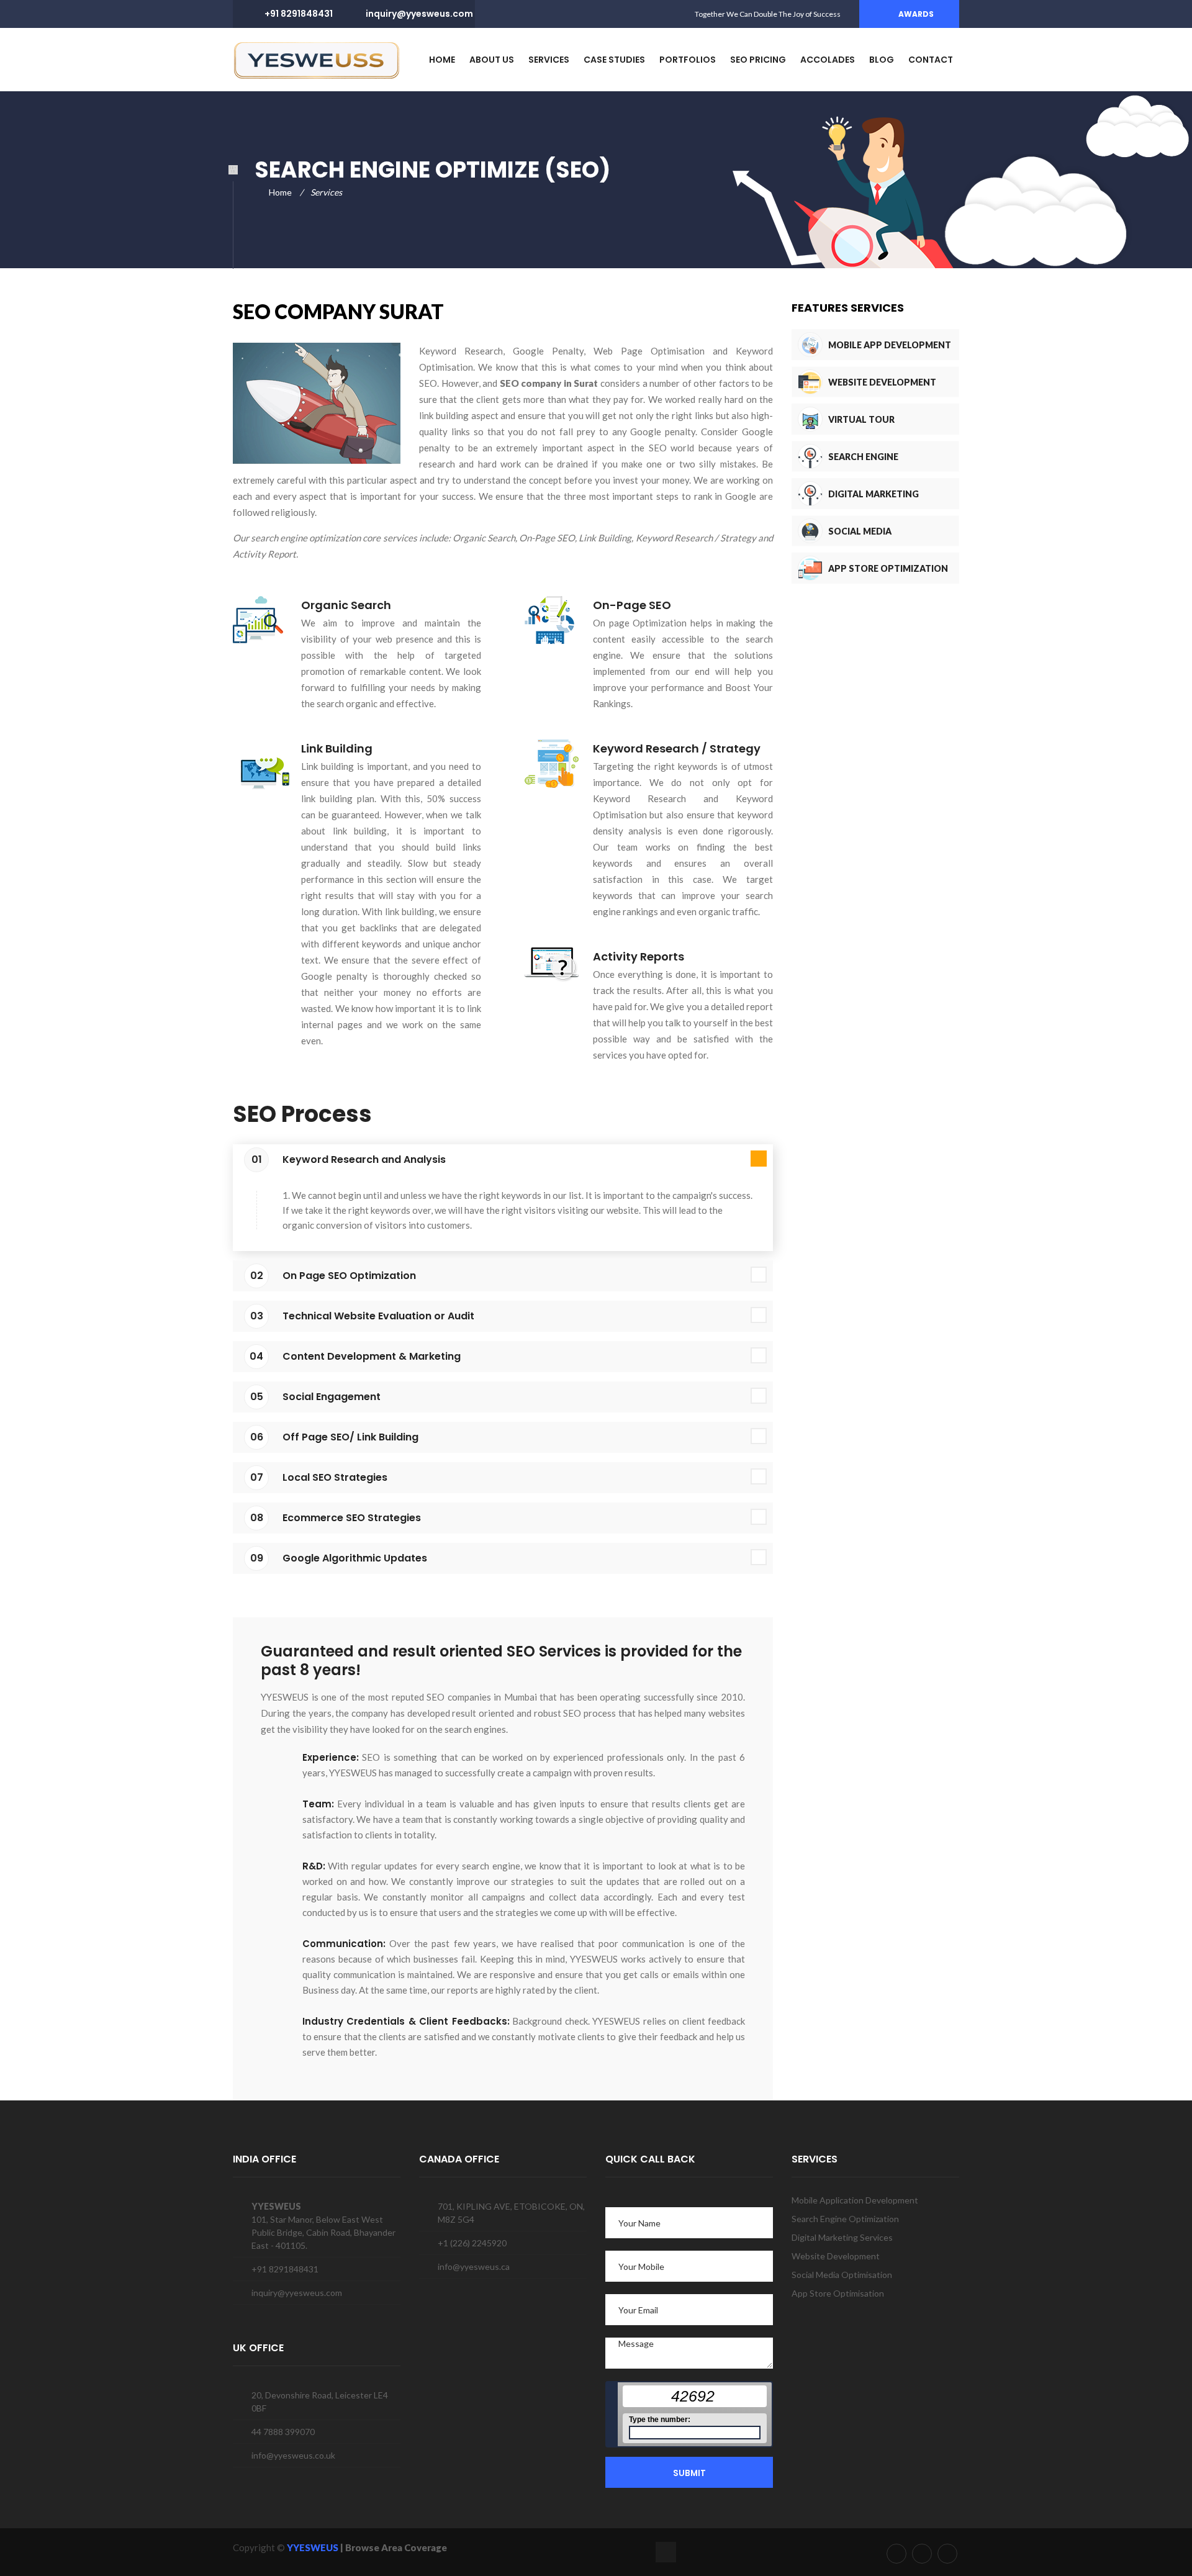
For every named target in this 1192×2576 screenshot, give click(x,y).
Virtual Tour (861, 419)
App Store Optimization (888, 568)
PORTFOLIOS (688, 60)
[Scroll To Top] (666, 2552)
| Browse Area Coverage (394, 2547)
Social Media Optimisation (842, 2275)
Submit (689, 2473)
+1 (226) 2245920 (472, 2243)
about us (492, 60)
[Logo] (317, 59)
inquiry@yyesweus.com (419, 14)
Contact (931, 60)
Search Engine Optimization (863, 472)
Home (280, 192)
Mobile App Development (890, 345)
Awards (916, 14)
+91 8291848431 (299, 14)
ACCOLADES (828, 60)
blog (882, 60)
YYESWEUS (314, 2547)
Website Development (882, 382)
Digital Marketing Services (874, 509)
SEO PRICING (758, 60)
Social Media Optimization (862, 547)
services (549, 60)
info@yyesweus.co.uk (293, 2455)
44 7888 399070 (283, 2432)
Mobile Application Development (855, 2200)
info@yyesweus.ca (474, 2266)
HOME (442, 60)
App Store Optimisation (838, 2293)
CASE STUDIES (614, 60)
